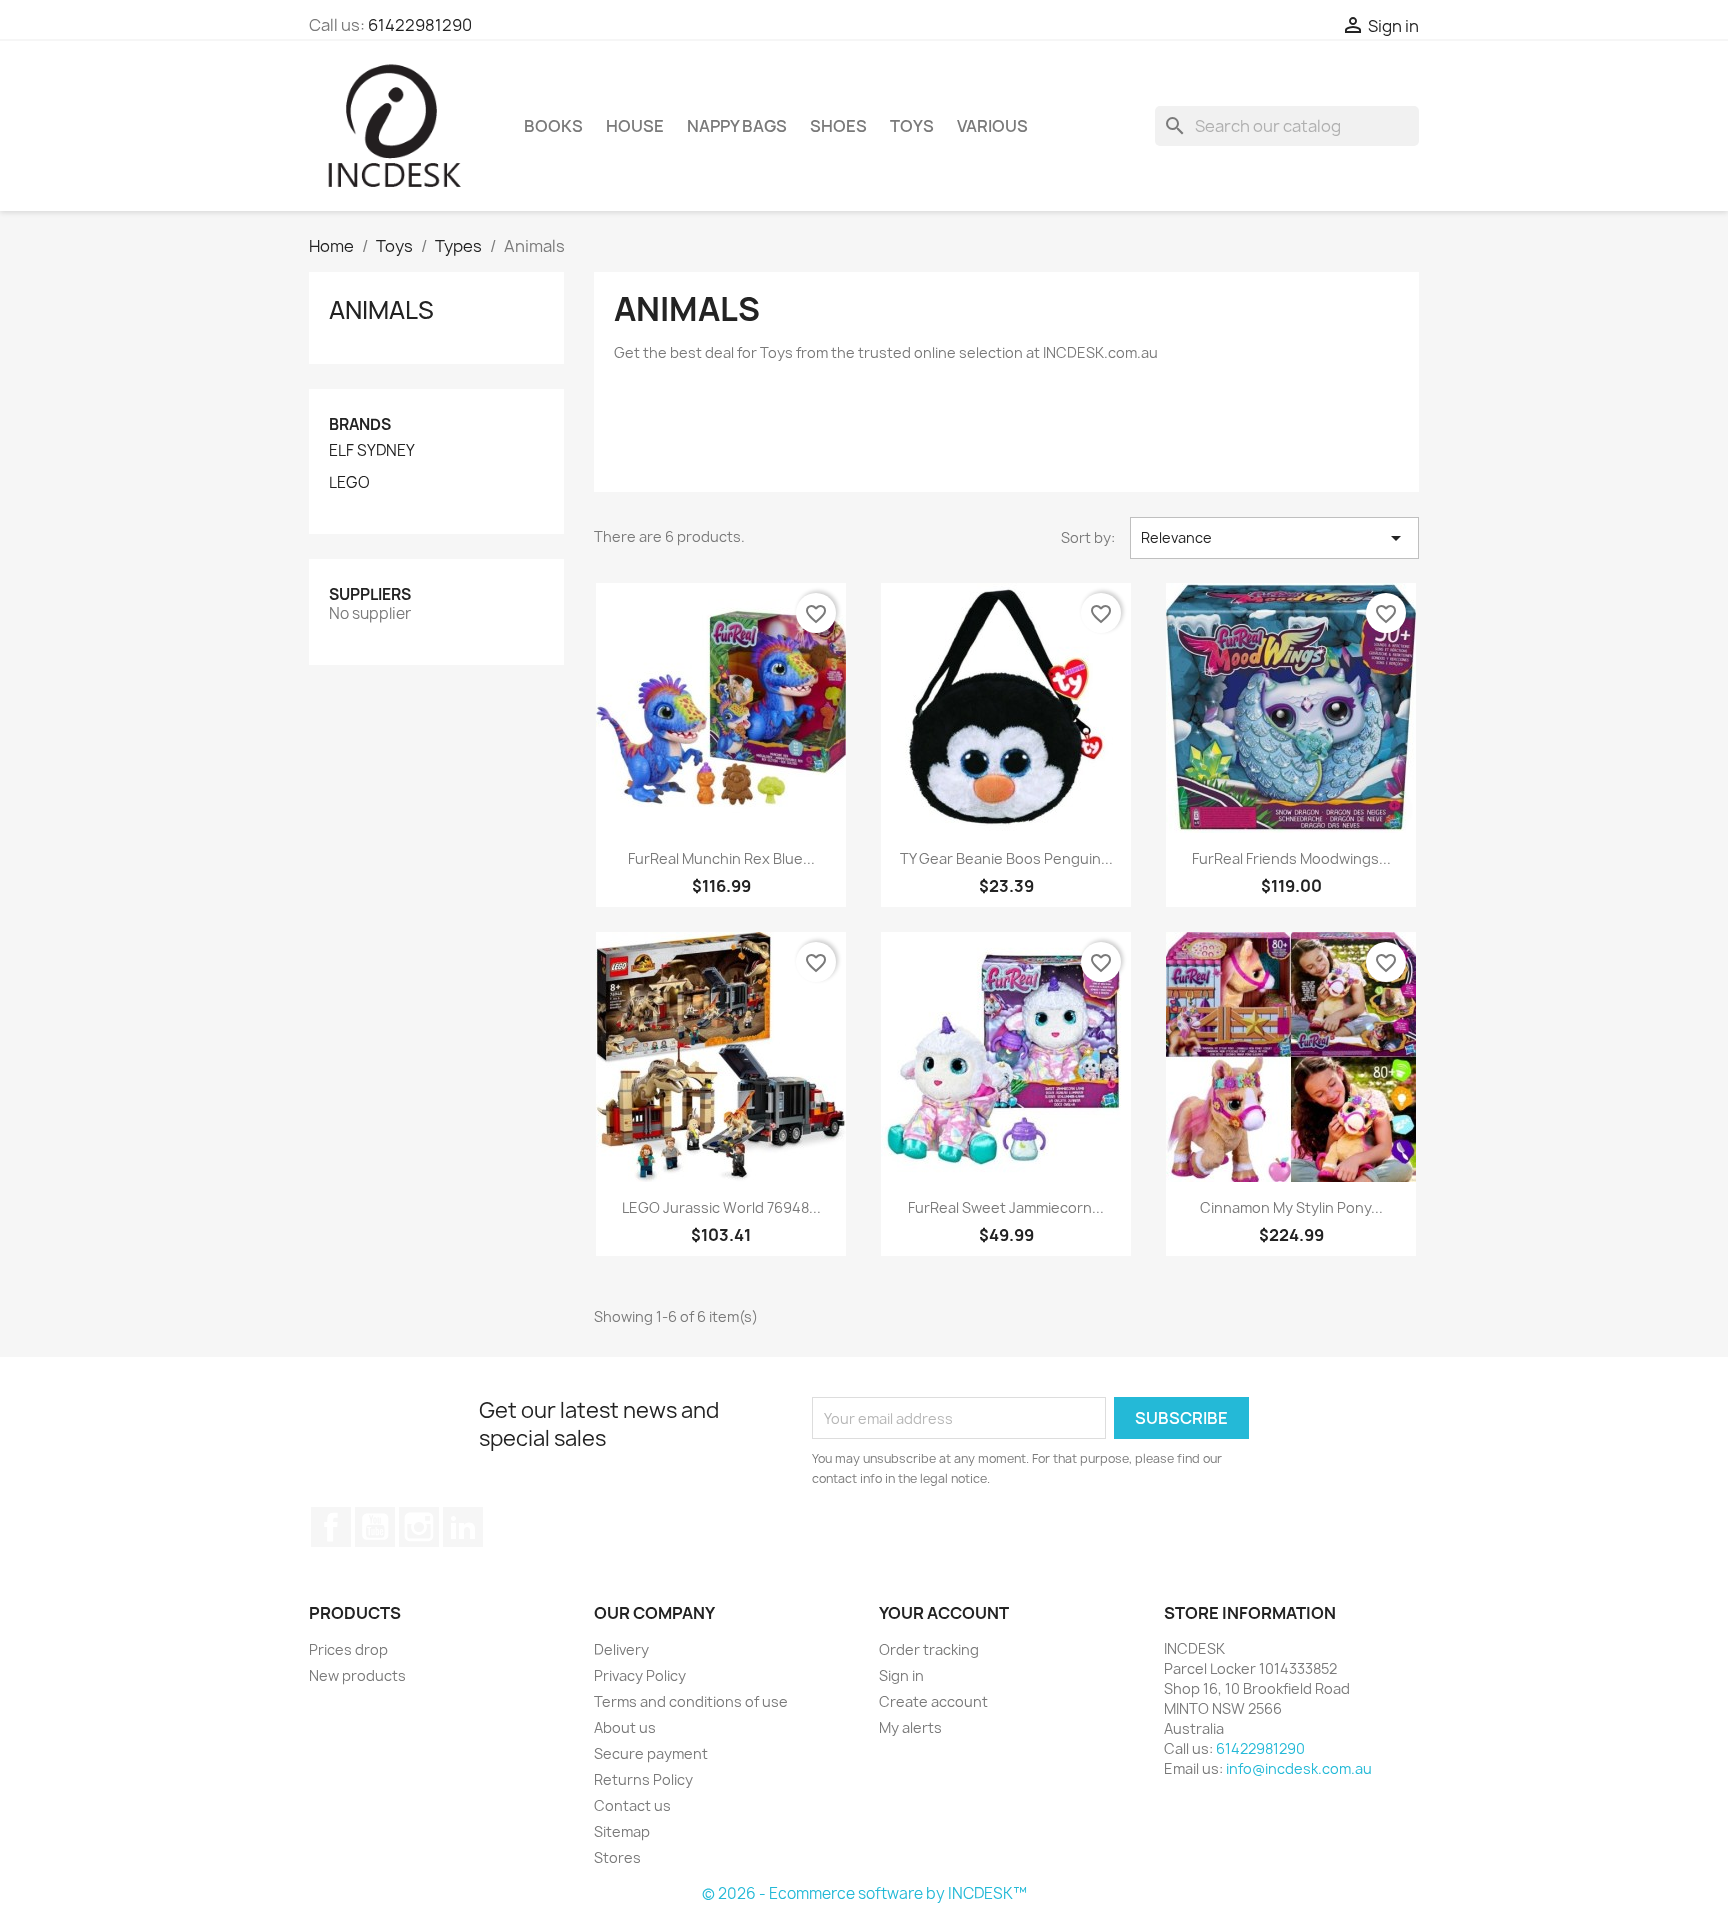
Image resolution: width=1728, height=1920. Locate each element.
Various (992, 126)
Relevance (1274, 538)
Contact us (632, 1805)
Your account (944, 1613)
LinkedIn (463, 1527)
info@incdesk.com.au (1299, 1768)
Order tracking (929, 1649)
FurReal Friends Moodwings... (1291, 858)
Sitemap (622, 1831)
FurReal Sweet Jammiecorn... (1006, 1207)
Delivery (621, 1649)
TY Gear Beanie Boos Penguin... (1006, 858)
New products (357, 1675)
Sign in (901, 1675)
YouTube (375, 1527)
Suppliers (370, 594)
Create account (933, 1701)
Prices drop (348, 1649)
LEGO (349, 483)
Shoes (838, 126)
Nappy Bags (737, 126)
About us (625, 1727)
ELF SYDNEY (372, 451)
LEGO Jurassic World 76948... (721, 1207)
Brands (360, 424)
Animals (381, 310)
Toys (912, 126)
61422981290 (420, 25)
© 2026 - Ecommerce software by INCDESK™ (864, 1893)
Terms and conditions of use (691, 1701)
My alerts (910, 1727)
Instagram (419, 1527)
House (635, 126)
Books (553, 126)
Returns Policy (643, 1779)
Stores (617, 1857)
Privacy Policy (640, 1675)
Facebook (331, 1527)
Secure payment (651, 1753)
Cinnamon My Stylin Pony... (1291, 1207)
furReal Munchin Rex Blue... (721, 858)
